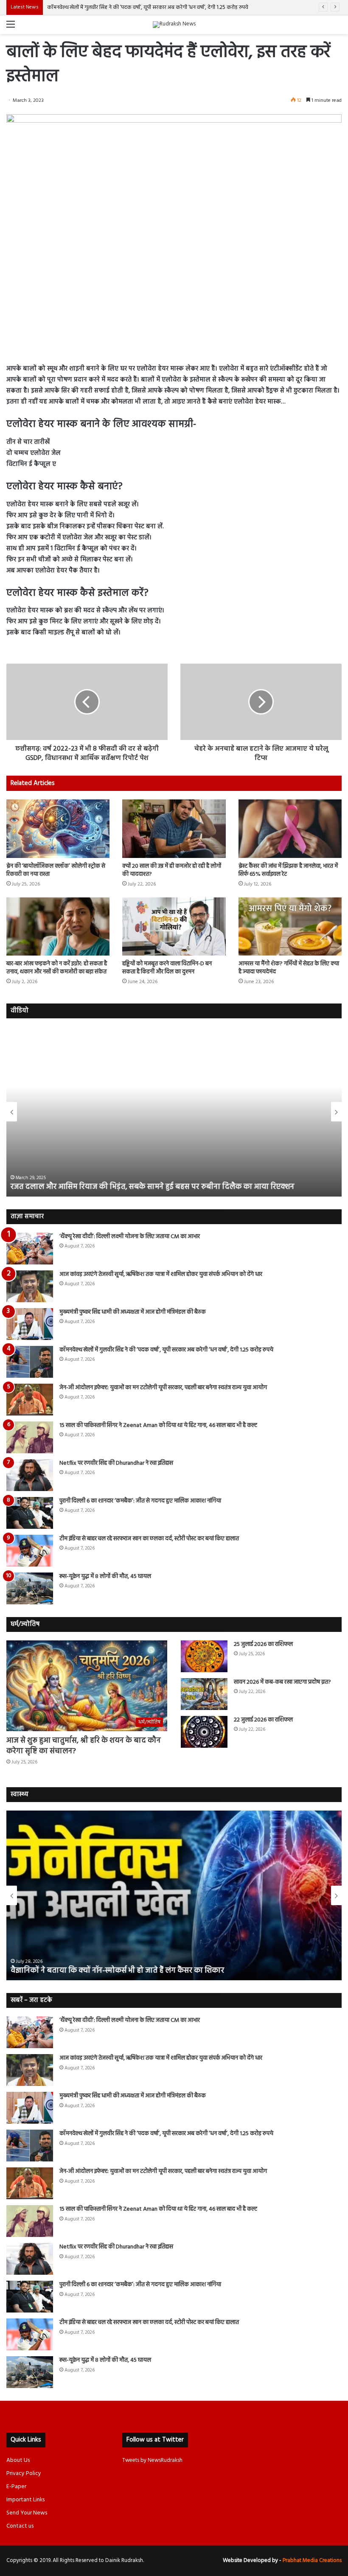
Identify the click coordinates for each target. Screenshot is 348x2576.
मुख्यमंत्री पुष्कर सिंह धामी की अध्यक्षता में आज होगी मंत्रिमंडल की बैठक (133, 1312)
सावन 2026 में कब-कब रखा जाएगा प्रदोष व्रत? (283, 1682)
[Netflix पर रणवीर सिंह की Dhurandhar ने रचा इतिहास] (30, 1475)
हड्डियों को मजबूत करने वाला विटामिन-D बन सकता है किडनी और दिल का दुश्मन (167, 968)
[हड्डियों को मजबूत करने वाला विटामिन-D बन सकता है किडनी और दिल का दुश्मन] (174, 926)
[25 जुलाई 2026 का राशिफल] (204, 1656)
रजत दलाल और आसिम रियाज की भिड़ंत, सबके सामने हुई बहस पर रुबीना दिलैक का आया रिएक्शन (153, 1187)
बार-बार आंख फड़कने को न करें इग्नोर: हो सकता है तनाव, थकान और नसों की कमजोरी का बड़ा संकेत (57, 968)
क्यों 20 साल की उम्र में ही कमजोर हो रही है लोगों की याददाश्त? (172, 870)
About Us (18, 2460)
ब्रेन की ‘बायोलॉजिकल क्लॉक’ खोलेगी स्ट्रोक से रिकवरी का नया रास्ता (56, 870)
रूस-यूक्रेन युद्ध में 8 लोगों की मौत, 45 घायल (105, 1577)
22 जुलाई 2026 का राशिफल (263, 1720)
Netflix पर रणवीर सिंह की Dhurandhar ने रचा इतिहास (116, 1463)
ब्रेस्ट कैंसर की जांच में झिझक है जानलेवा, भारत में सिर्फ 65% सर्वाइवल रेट (288, 870)
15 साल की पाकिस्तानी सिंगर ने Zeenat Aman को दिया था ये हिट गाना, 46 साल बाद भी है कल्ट (158, 1425)
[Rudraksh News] (174, 25)
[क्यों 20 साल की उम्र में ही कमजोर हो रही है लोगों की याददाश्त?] (174, 828)
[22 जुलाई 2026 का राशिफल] (204, 1732)
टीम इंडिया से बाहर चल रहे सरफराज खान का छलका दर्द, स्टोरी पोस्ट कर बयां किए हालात (149, 1539)
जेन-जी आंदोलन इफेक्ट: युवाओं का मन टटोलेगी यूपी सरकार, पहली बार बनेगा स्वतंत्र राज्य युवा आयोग (163, 1388)
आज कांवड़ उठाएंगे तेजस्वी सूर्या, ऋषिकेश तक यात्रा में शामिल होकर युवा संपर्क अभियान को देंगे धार (161, 1274)
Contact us (20, 2526)
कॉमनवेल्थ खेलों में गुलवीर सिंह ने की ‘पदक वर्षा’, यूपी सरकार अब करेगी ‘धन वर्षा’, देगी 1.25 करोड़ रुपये (149, 7)
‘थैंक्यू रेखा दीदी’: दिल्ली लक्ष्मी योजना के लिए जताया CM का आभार (130, 1237)
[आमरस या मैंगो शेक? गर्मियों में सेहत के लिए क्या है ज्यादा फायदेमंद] (290, 926)
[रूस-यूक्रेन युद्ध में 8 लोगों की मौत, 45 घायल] (30, 1588)
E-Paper (16, 2487)
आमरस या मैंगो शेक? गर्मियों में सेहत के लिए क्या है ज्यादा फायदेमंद (289, 968)
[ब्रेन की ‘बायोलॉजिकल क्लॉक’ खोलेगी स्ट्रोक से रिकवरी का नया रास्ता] (58, 828)
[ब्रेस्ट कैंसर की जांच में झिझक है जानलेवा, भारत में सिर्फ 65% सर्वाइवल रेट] (290, 828)
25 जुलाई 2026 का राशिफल (263, 1644)
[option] (174, 1112)
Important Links (25, 2500)
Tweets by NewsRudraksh (152, 2460)
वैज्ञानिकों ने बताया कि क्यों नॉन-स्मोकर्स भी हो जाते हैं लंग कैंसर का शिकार (117, 1971)
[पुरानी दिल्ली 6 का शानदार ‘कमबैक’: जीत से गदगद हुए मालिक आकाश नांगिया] (30, 1513)
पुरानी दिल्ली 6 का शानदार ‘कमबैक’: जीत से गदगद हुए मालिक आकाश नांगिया (140, 1501)
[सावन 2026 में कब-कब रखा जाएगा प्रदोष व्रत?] (204, 1694)
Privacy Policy (24, 2474)
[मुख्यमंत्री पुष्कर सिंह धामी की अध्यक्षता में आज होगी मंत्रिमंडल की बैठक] (30, 1324)
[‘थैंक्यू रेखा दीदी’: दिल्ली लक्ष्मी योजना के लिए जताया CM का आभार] (30, 1249)
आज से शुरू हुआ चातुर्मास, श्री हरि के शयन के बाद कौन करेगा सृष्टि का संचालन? (84, 1746)
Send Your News (27, 2513)
